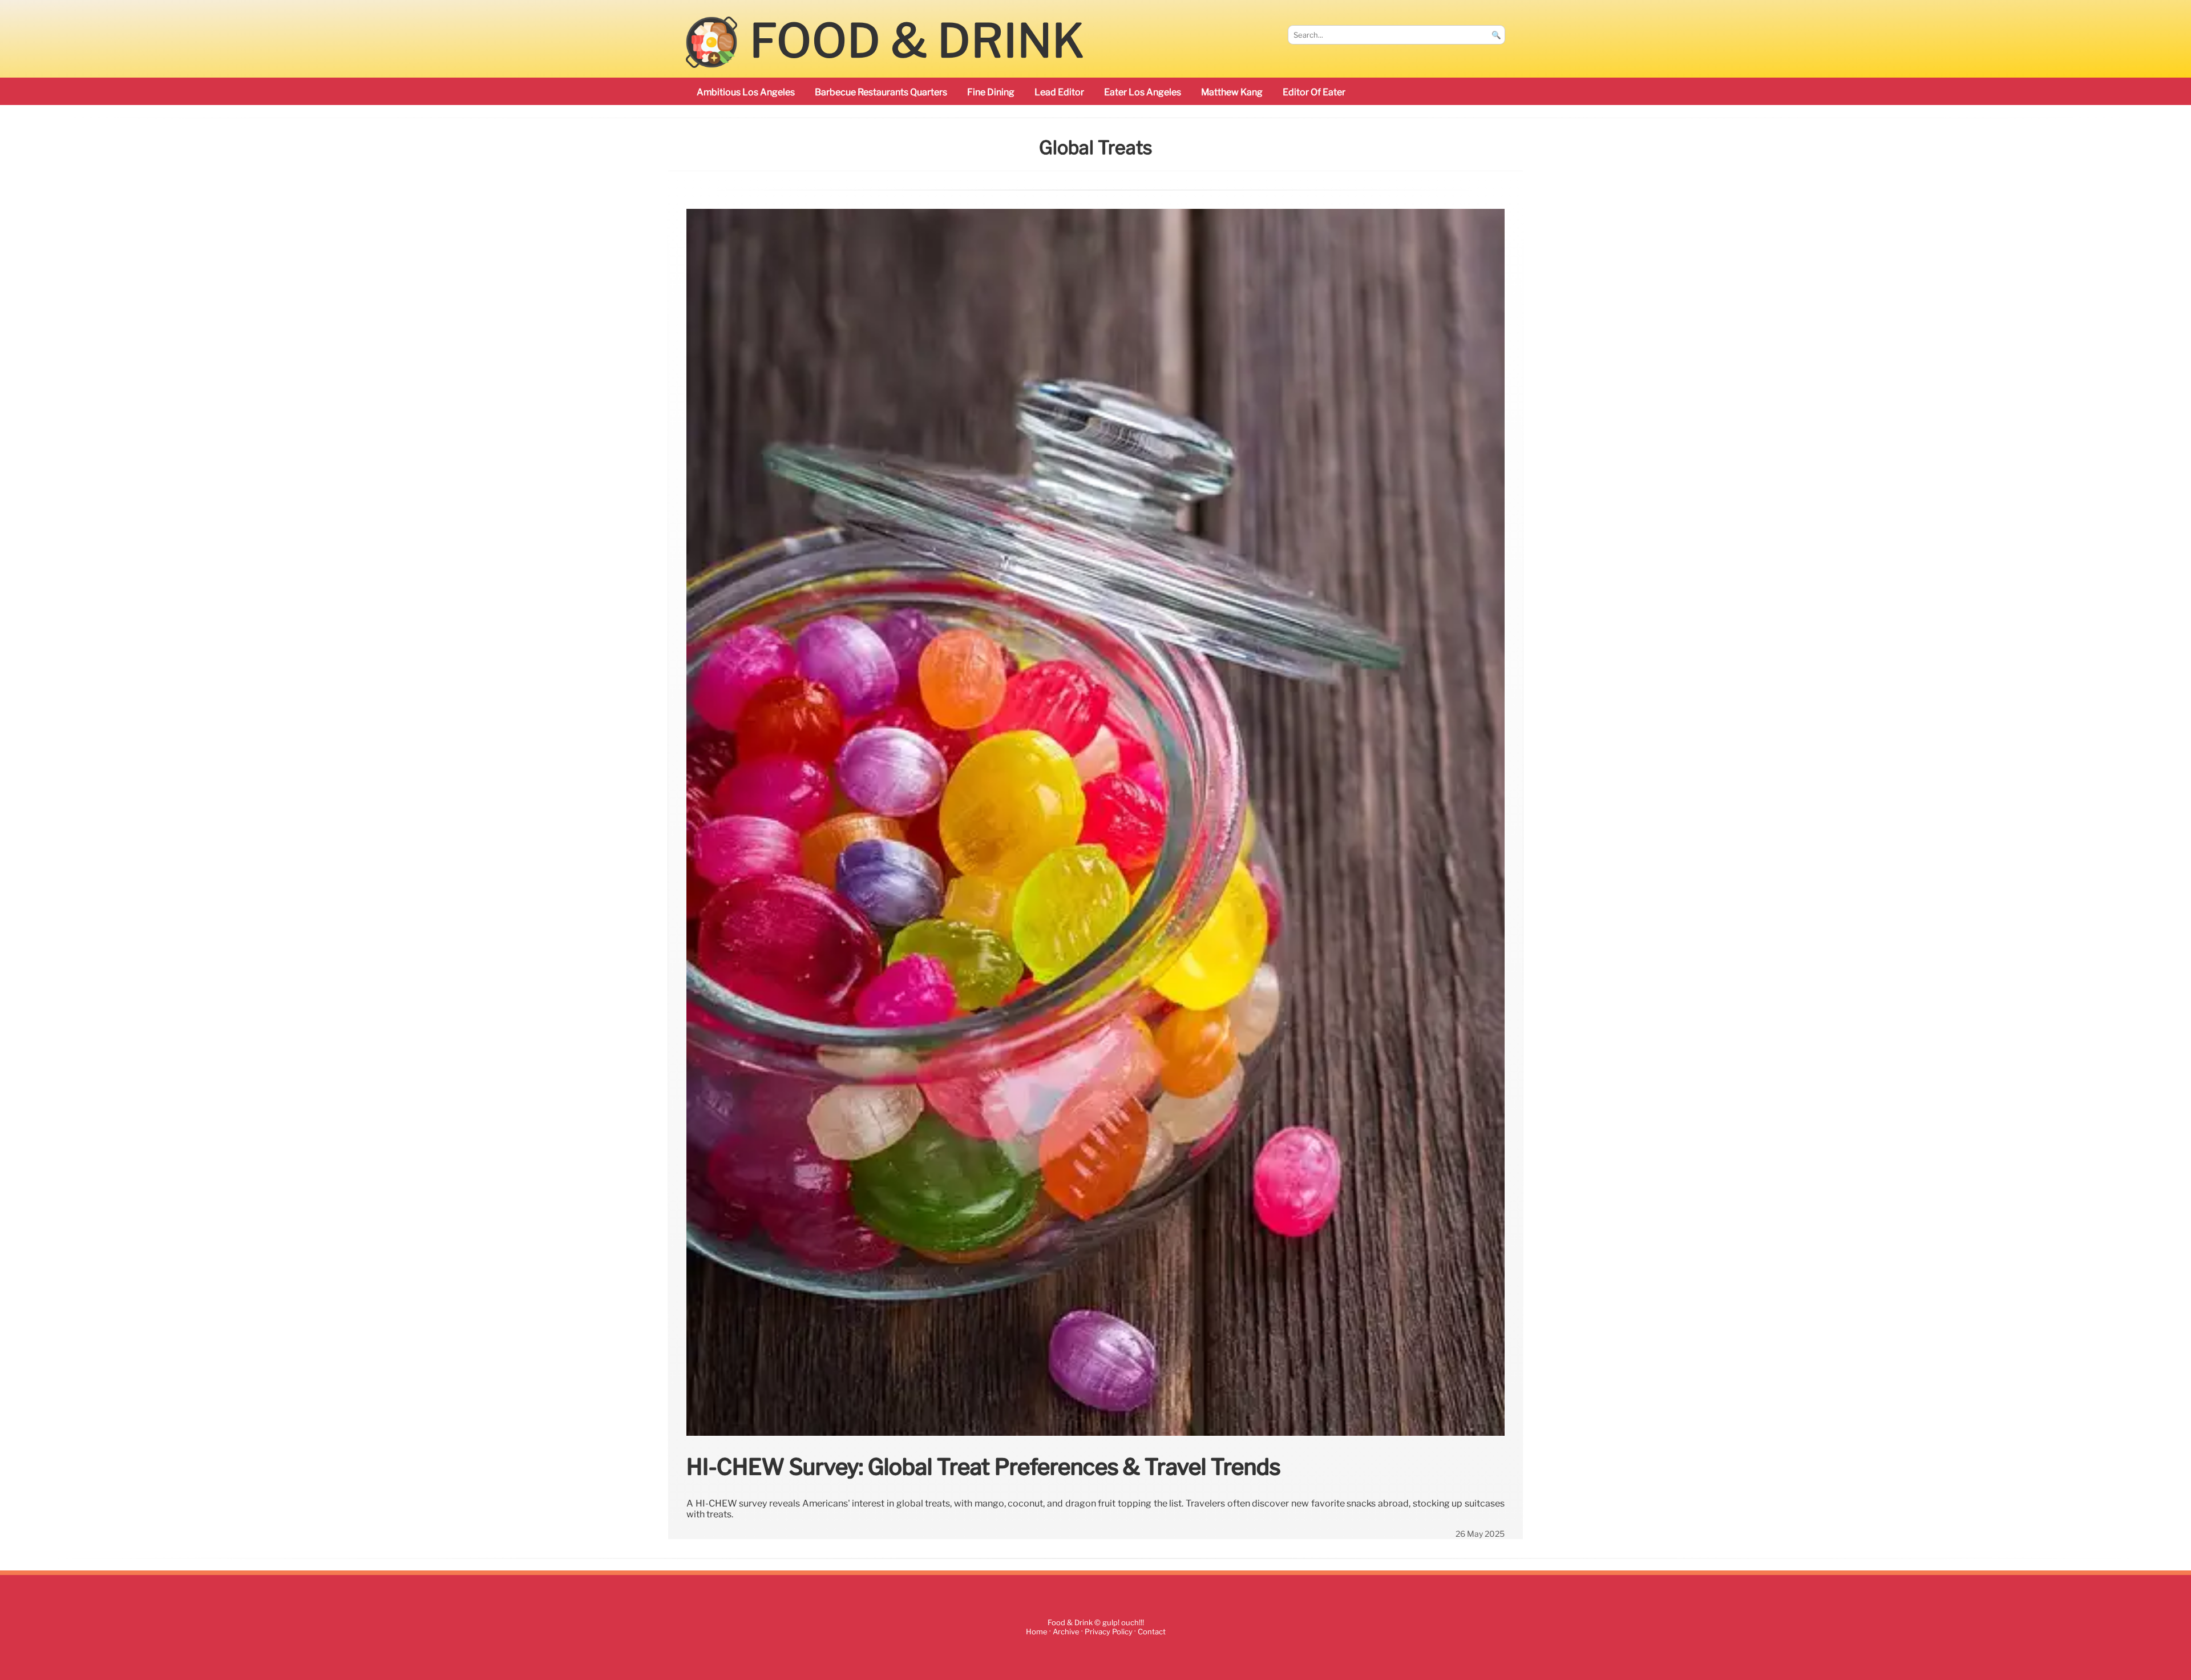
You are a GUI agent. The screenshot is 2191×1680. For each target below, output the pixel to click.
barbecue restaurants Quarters (881, 92)
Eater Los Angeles (1143, 92)
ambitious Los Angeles (746, 92)
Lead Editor (1059, 92)
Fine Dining (991, 92)
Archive (1066, 1632)
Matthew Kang (1232, 92)
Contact (1152, 1632)
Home (1037, 1632)
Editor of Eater (1314, 92)
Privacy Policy (1109, 1632)
